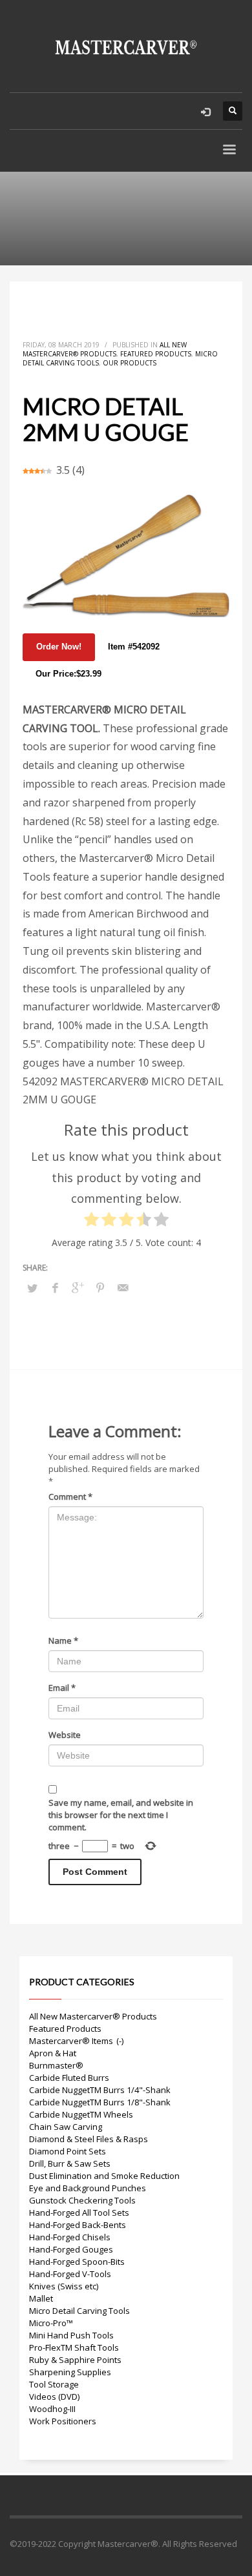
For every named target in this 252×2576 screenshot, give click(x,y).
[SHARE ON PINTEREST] (100, 1287)
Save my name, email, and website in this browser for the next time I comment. (121, 1815)
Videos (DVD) (54, 2397)
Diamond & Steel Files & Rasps (89, 2139)
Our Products (130, 363)
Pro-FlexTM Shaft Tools (74, 2347)
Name (63, 1641)
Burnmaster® (56, 2065)
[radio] (91, 1222)
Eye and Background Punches (88, 2188)
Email (62, 1688)
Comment (70, 1497)
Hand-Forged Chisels (70, 2237)
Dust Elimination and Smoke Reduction (104, 2176)
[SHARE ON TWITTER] (32, 1288)
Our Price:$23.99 (68, 674)
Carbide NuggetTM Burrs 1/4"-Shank (100, 2090)
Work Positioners (63, 2421)
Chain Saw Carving (66, 2127)
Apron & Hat (53, 2053)
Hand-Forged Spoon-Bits (77, 2262)
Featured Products (156, 354)
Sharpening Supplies (70, 2372)
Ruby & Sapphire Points (75, 2360)
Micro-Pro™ (51, 2323)
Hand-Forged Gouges (71, 2249)
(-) (120, 2041)
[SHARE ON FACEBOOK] (55, 1287)
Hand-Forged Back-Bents (78, 2225)
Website (65, 1735)
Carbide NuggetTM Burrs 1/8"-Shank (100, 2102)
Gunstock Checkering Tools (82, 2200)
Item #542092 (134, 647)
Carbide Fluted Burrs (69, 2078)
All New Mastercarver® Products (105, 349)
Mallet (41, 2298)
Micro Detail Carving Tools (79, 2311)
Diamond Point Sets (68, 2151)
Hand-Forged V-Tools (70, 2274)
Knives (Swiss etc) (64, 2286)
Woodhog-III (52, 2409)
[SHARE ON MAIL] (123, 1287)
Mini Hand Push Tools (71, 2335)
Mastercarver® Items (71, 2041)
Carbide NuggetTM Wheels (81, 2114)
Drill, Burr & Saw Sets (70, 2163)
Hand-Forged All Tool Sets (79, 2213)
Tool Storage (54, 2384)
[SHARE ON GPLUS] (78, 1287)
